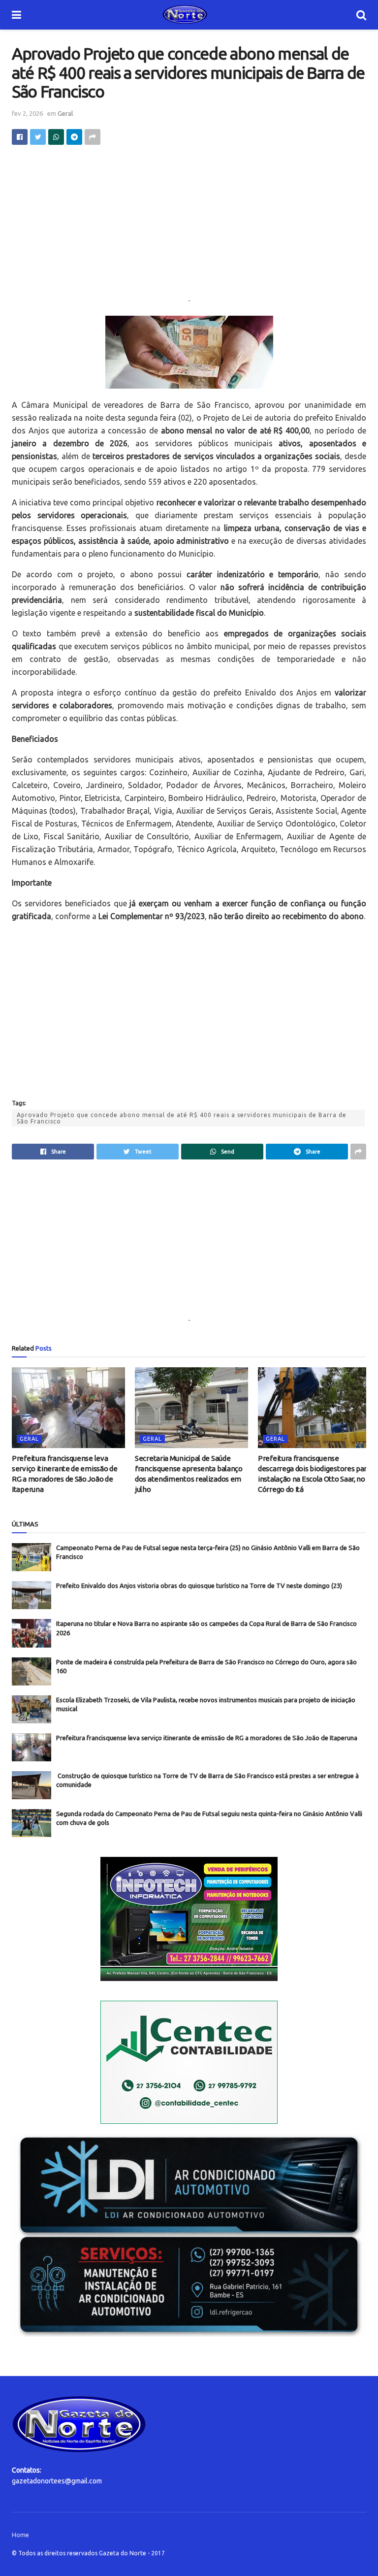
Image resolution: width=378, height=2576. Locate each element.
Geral (65, 113)
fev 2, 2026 (27, 113)
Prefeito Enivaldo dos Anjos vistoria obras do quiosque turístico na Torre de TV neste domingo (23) (199, 1585)
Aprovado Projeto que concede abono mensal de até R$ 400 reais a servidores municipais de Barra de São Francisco (182, 1118)
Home (20, 2535)
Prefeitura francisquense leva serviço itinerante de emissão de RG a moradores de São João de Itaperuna (207, 1738)
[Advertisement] (189, 226)
